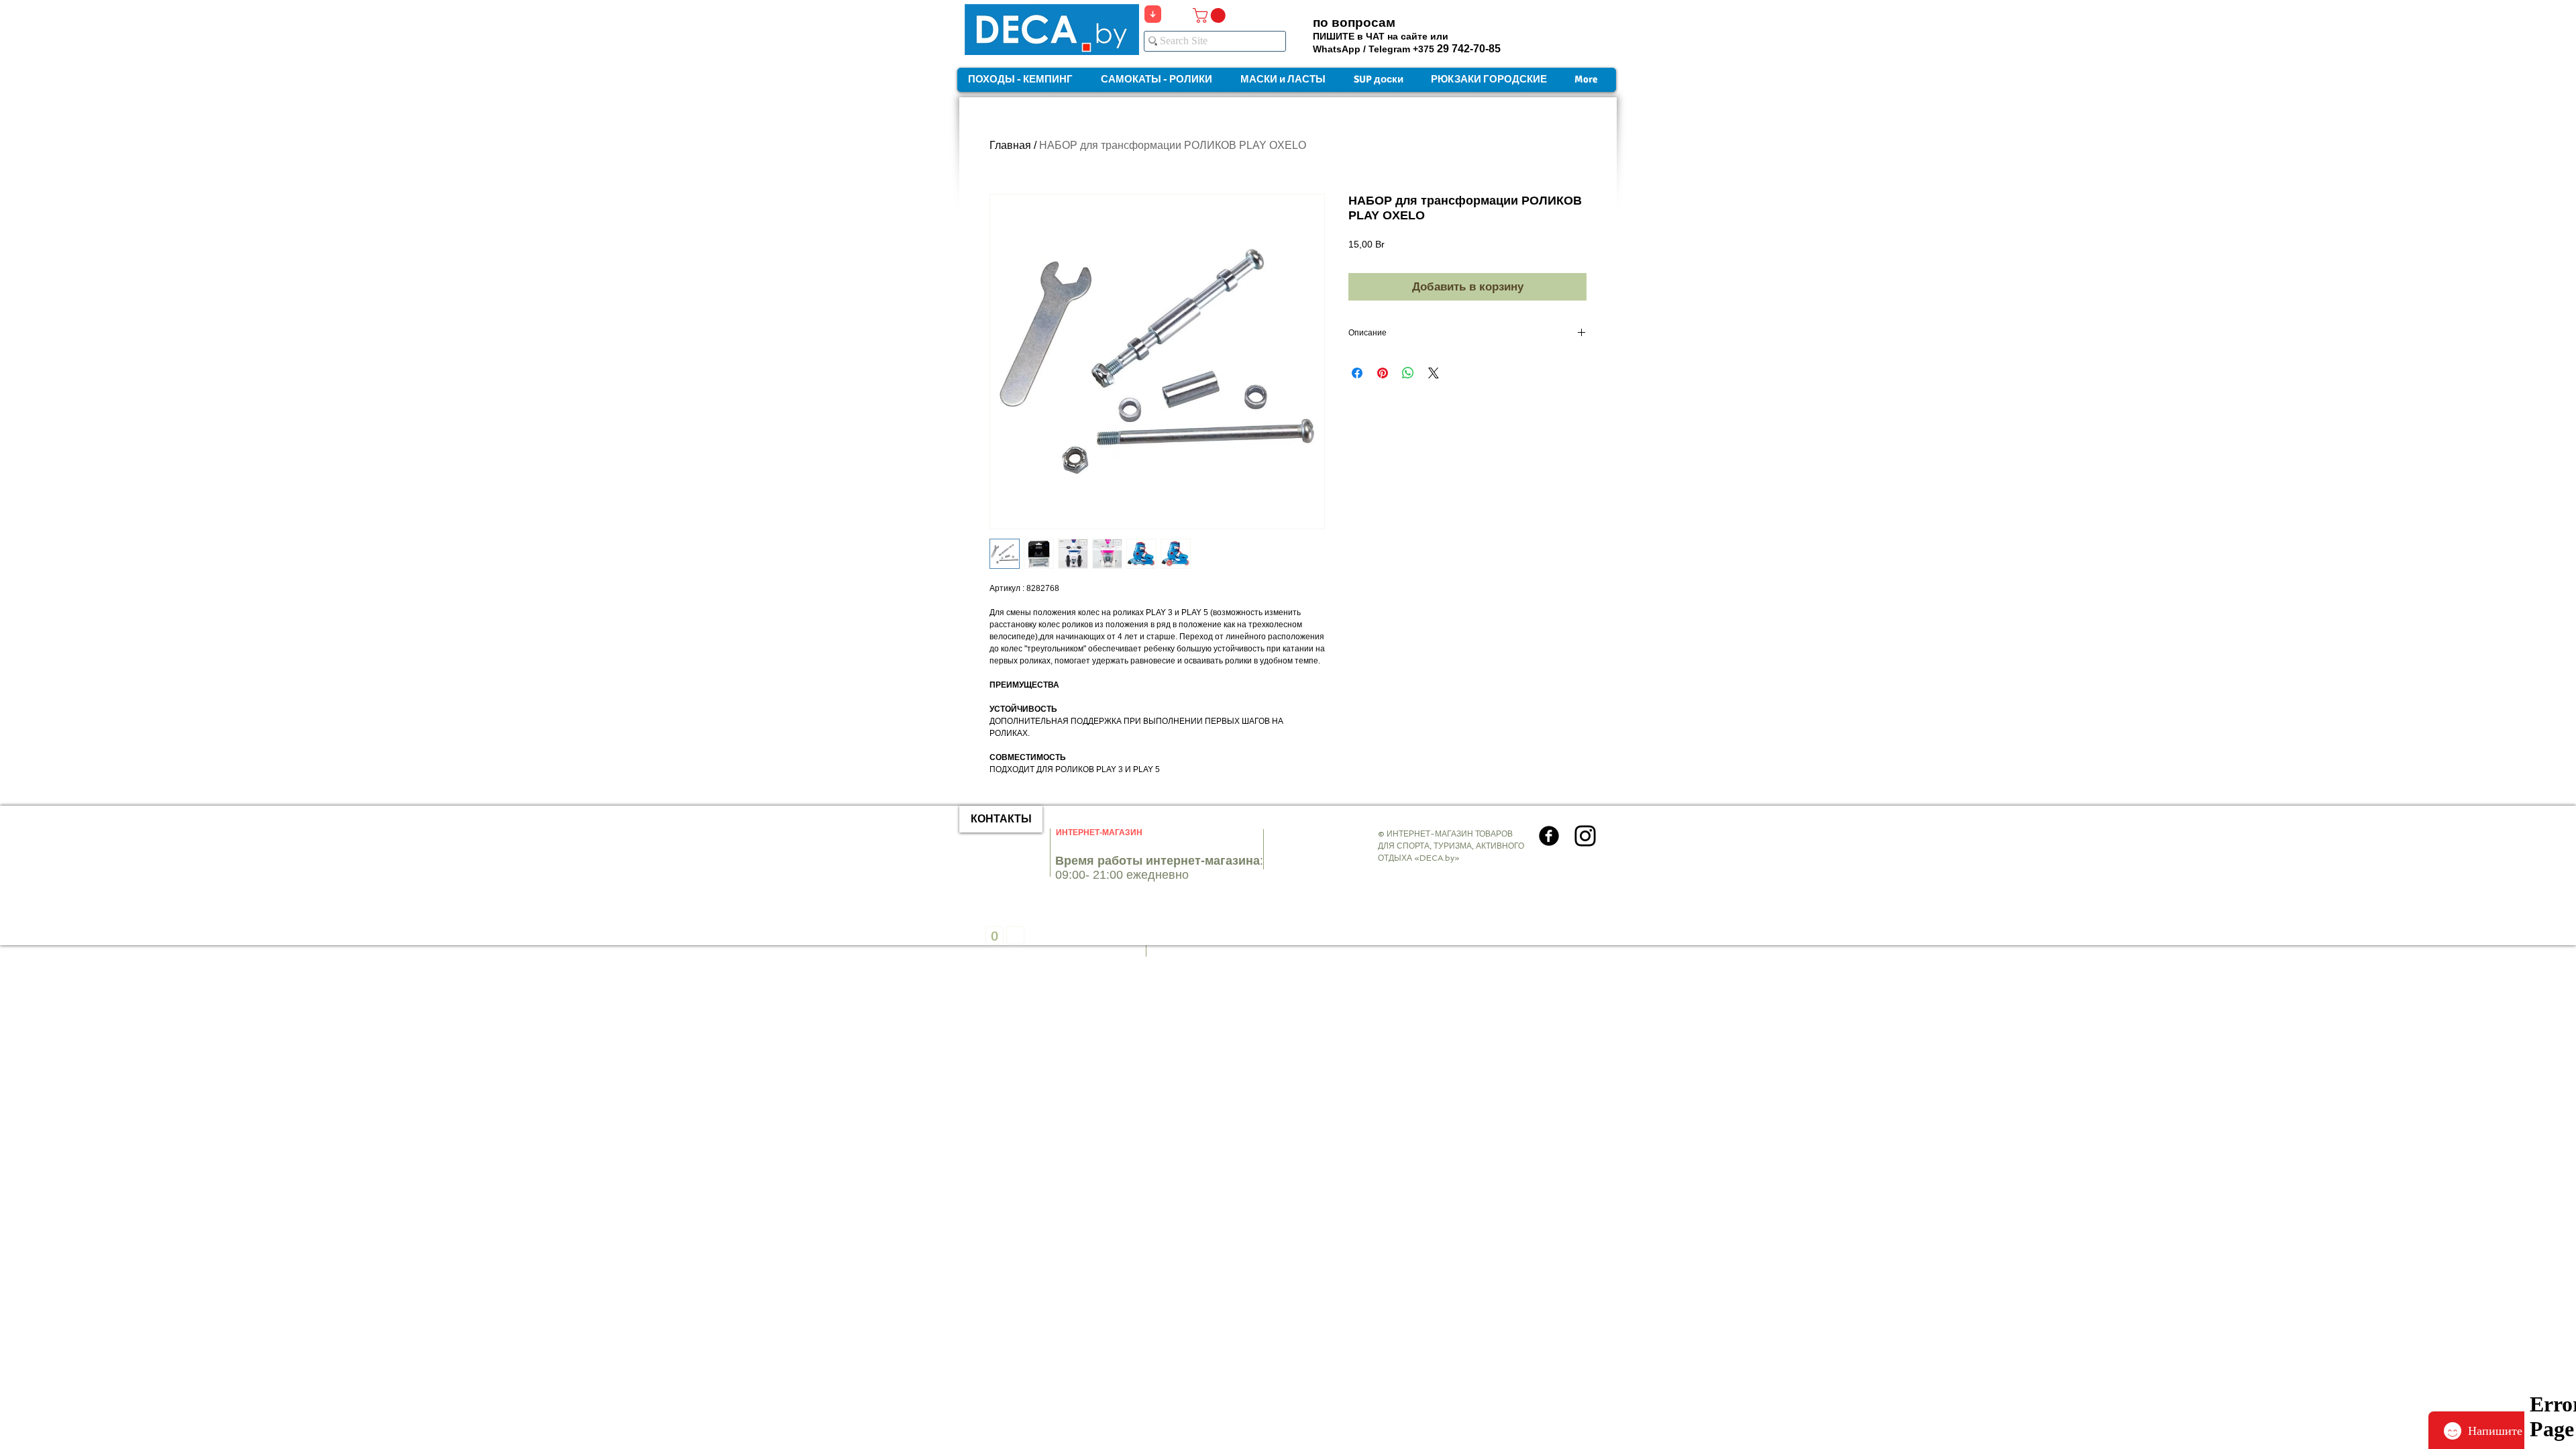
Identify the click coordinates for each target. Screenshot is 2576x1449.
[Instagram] (1585, 836)
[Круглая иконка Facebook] (1549, 836)
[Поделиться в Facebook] (1357, 373)
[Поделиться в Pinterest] (1383, 373)
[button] (1211, 15)
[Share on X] (1434, 373)
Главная (1010, 145)
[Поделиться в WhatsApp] (1408, 373)
